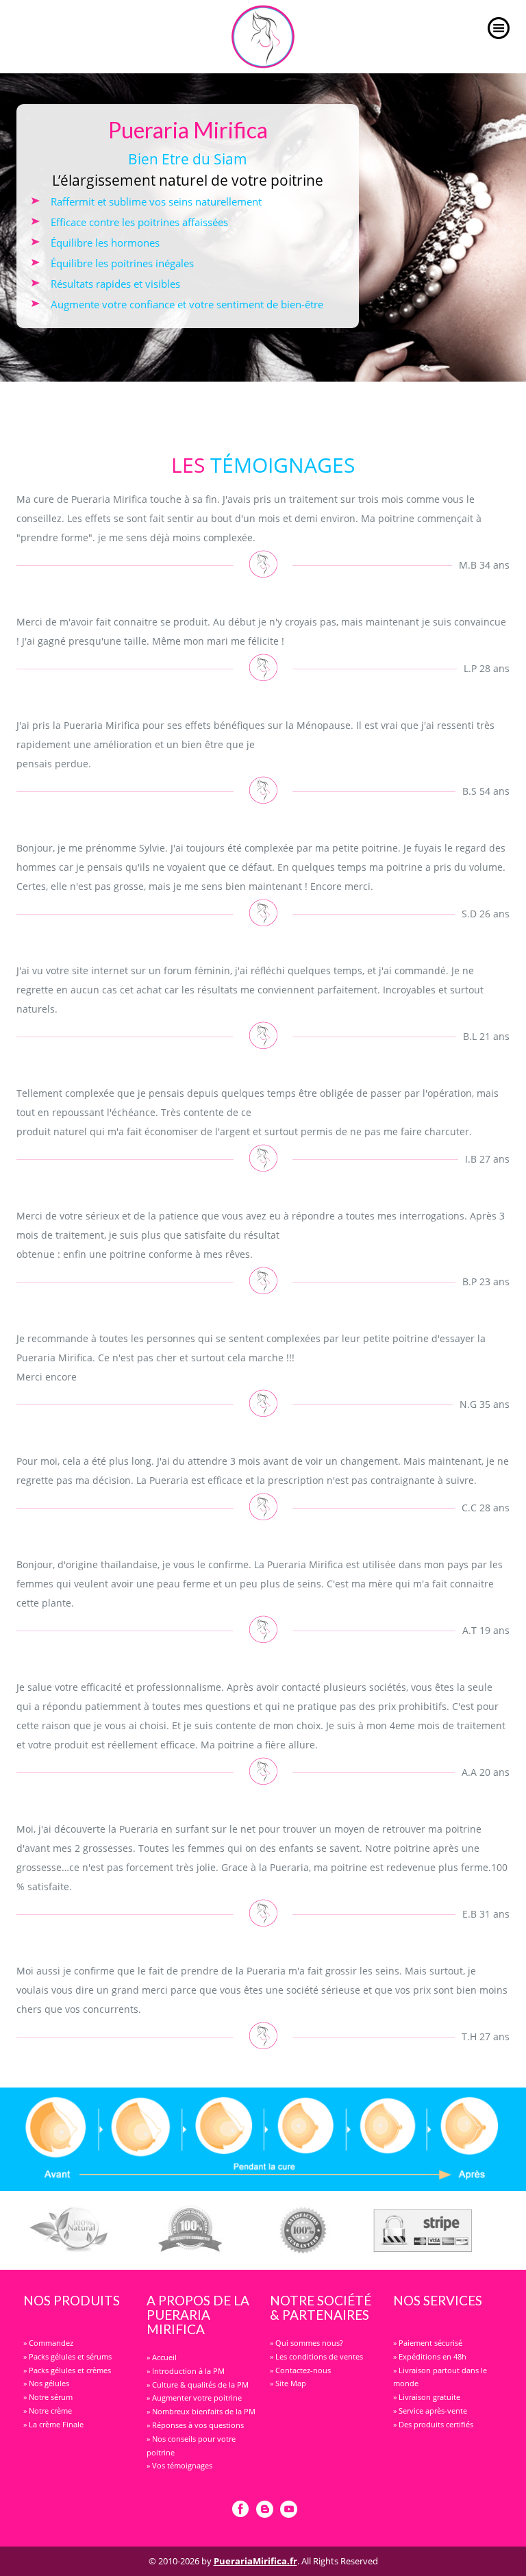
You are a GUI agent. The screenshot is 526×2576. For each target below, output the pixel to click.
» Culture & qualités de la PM (198, 2385)
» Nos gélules (46, 2383)
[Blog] (265, 2510)
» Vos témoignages (179, 2465)
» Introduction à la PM (186, 2371)
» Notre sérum (48, 2397)
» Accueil (162, 2357)
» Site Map (288, 2383)
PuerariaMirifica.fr (255, 2561)
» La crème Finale (53, 2424)
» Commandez (48, 2343)
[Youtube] (289, 2510)
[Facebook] (241, 2510)
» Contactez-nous (300, 2370)
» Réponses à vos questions (195, 2425)
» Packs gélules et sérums (67, 2356)
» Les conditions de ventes (316, 2356)
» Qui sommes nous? (306, 2343)
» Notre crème (48, 2411)
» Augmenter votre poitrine (194, 2398)
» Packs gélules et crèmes (67, 2370)
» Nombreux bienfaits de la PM (201, 2411)
